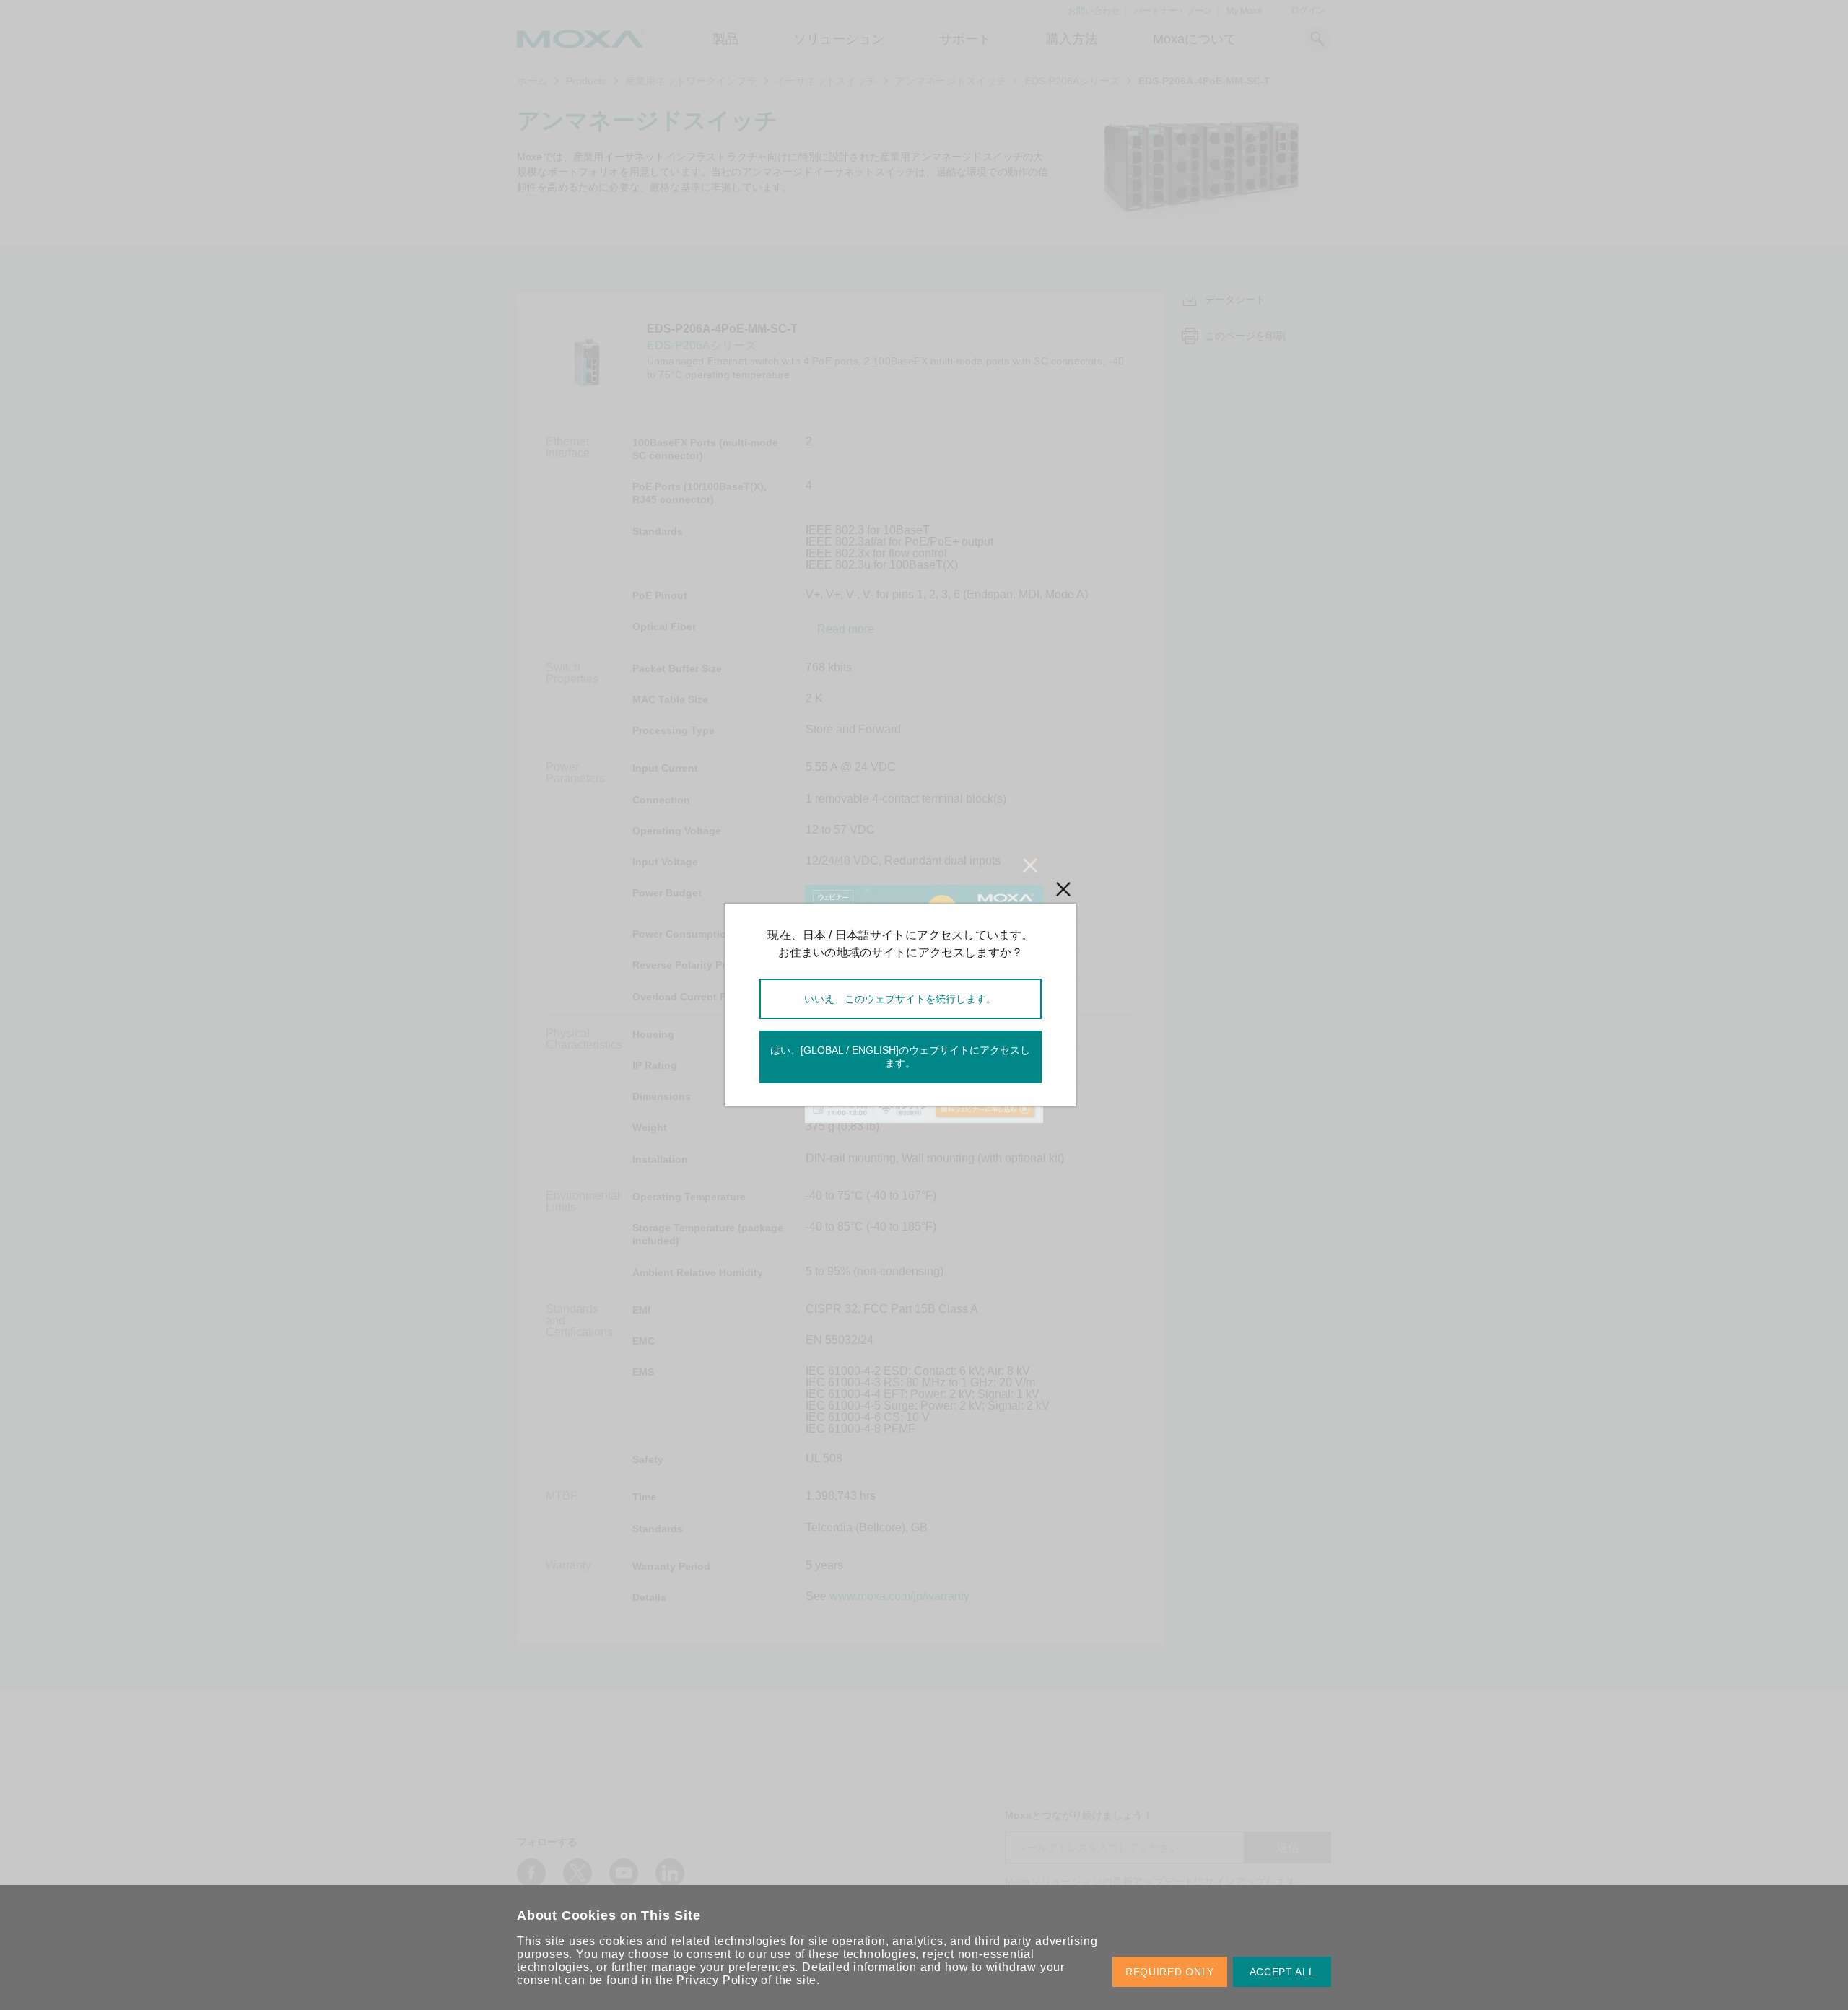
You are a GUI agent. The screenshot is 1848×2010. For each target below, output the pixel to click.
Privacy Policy (717, 1980)
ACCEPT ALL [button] (1282, 1972)
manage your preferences (723, 1967)
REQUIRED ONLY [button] (1170, 1972)
